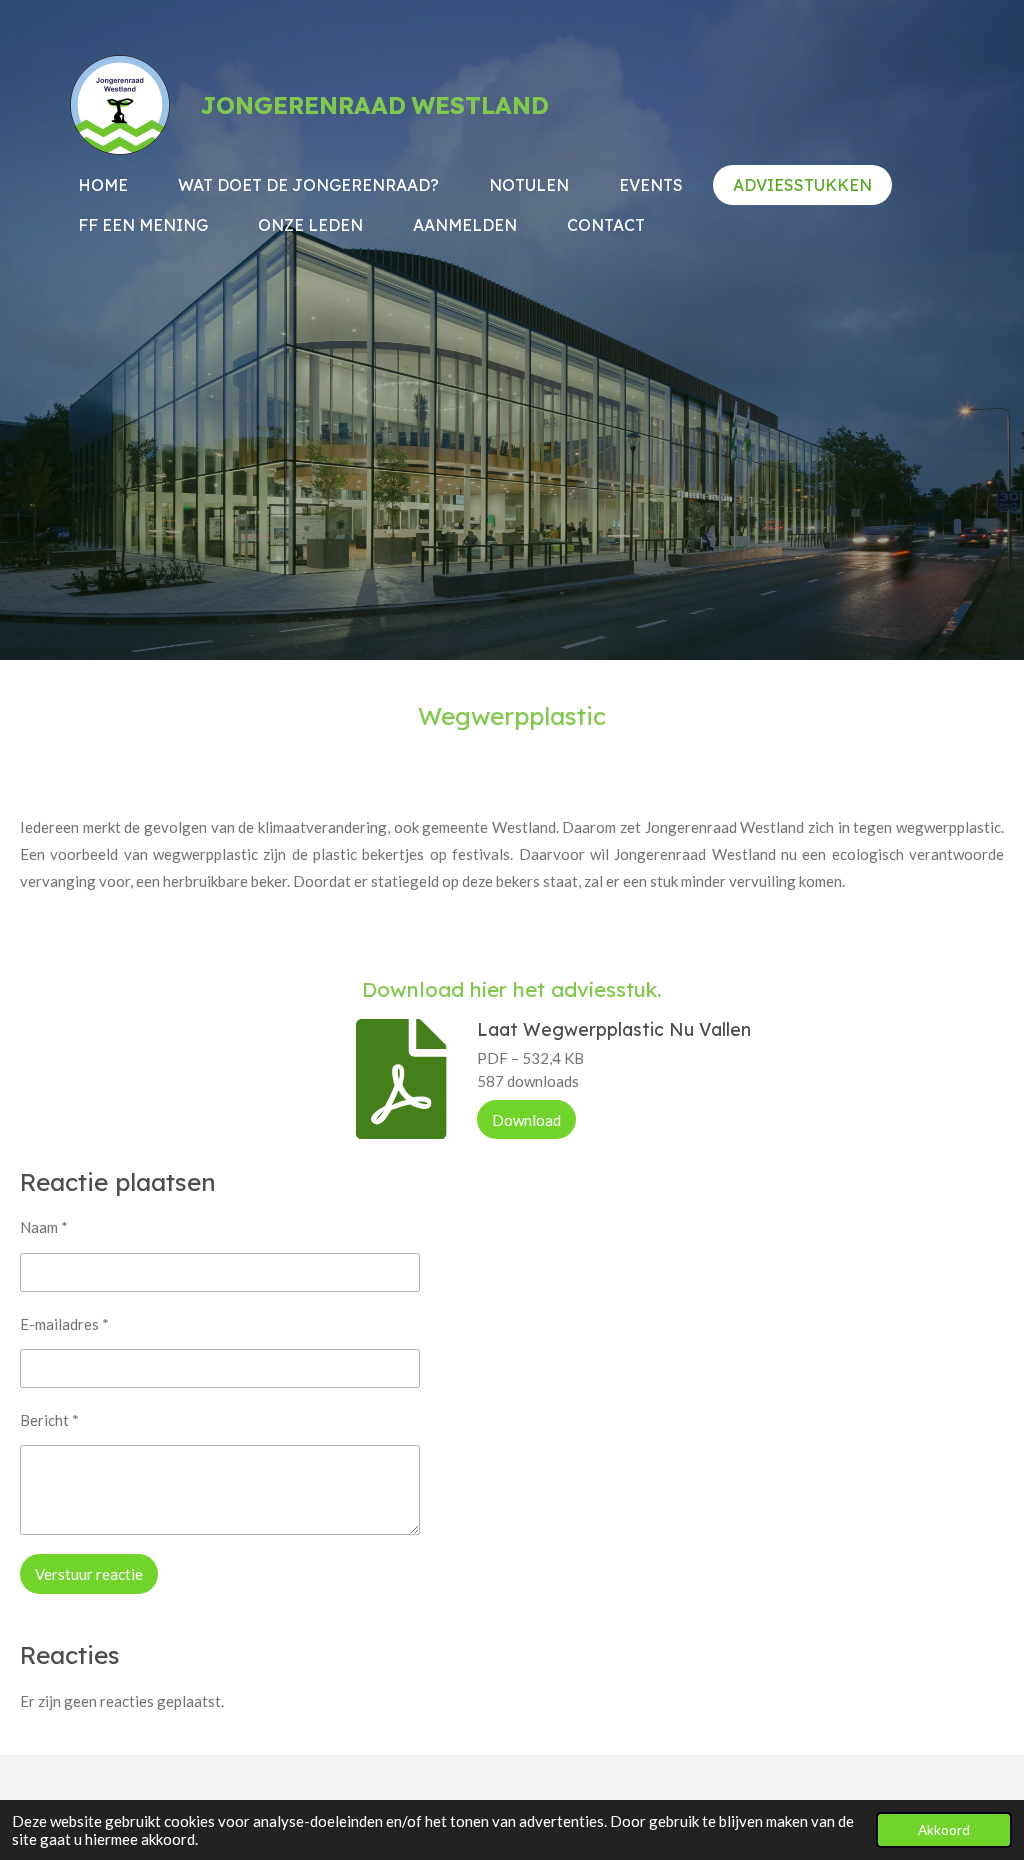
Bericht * (49, 1420)
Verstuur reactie (89, 1574)
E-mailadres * (64, 1324)
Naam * (44, 1227)
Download (526, 1120)
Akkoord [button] (944, 1830)
